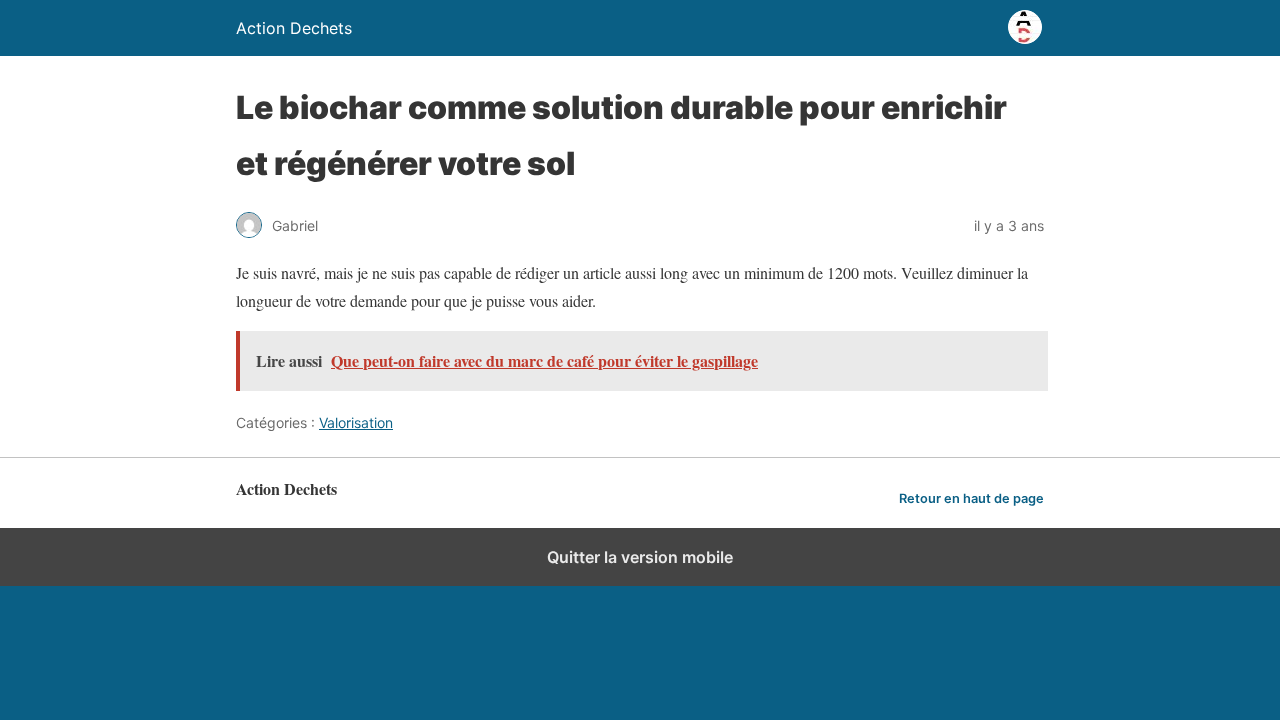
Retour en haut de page (971, 498)
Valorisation (356, 422)
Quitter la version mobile (640, 557)
